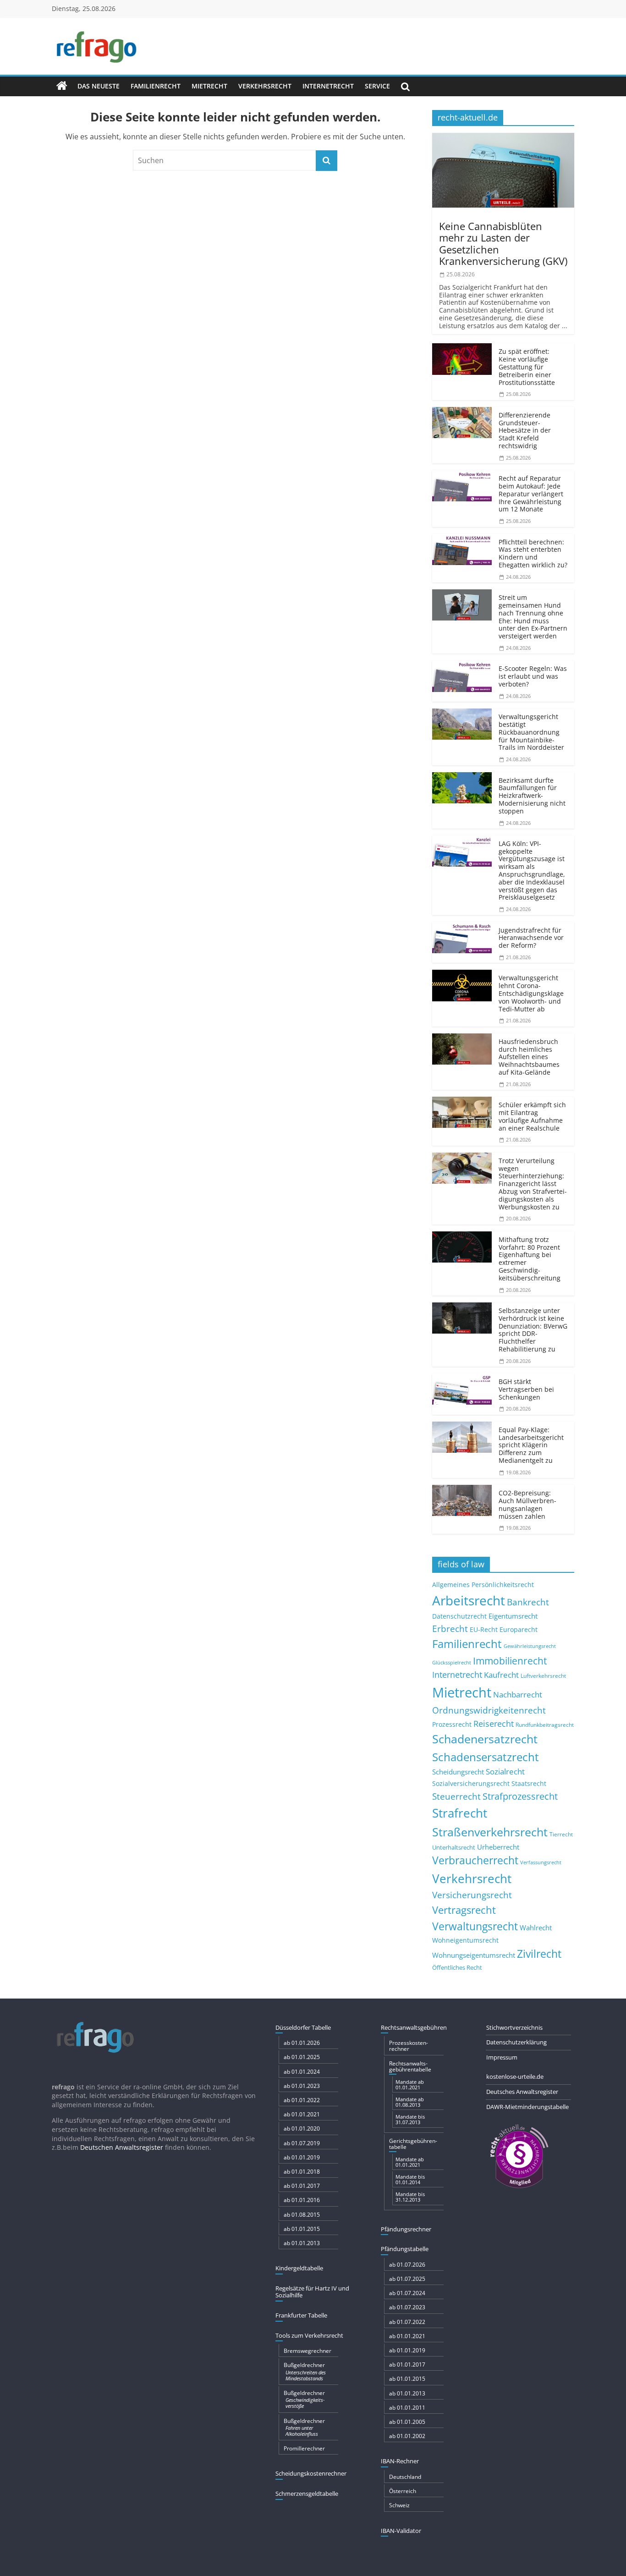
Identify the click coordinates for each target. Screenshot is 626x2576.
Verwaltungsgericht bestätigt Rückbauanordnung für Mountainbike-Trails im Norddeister (531, 732)
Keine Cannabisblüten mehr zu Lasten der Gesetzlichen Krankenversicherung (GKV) (503, 243)
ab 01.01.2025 (302, 2057)
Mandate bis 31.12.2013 (410, 2197)
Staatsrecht (529, 1783)
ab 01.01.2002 (407, 2436)
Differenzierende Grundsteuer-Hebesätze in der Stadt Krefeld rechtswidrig (525, 430)
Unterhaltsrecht (454, 1848)
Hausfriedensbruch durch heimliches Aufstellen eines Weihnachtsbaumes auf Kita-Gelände (529, 1057)
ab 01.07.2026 (407, 2265)
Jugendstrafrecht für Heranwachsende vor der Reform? (531, 938)
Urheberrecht (498, 1847)
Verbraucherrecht (475, 1860)
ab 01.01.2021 (302, 2114)
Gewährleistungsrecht (530, 1646)
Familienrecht (156, 86)
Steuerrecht (456, 1796)
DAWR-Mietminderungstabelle (527, 2107)
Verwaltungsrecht (475, 1926)
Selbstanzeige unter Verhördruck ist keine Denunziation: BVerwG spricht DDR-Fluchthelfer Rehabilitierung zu (533, 1330)
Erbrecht (450, 1629)
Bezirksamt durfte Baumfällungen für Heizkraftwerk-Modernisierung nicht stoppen (532, 796)
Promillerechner (304, 2448)
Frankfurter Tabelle (301, 2315)
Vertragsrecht (464, 1910)
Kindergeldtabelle (299, 2268)
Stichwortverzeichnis (514, 2027)
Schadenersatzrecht (485, 1739)
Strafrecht (460, 1813)
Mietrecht (209, 86)
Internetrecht (328, 86)
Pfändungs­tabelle (405, 2249)
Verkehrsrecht (265, 86)
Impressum (502, 2057)
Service (377, 86)
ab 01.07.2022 (407, 2322)
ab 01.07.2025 (407, 2279)
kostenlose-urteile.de (515, 2076)
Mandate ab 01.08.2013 (410, 2102)
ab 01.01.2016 (302, 2200)
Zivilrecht (539, 1954)
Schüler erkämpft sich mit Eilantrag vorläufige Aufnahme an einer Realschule (532, 1116)
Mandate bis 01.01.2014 (410, 2179)
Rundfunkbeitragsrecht (545, 1725)
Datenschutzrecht (459, 1616)
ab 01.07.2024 (407, 2293)
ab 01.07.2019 (302, 2143)
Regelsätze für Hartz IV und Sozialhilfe (312, 2292)
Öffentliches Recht (457, 1968)
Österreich (403, 2491)
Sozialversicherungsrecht (471, 1783)
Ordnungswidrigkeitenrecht (489, 1710)
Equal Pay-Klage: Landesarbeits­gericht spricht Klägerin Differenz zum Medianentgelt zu (531, 1445)
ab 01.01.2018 (302, 2172)
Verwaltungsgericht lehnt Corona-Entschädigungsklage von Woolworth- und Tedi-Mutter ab (531, 993)
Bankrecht (528, 1602)
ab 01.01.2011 (407, 2408)
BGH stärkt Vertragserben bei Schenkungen (526, 1389)
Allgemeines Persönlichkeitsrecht (483, 1585)
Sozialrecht (505, 1771)
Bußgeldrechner (305, 2371)
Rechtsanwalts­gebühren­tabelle (410, 2066)
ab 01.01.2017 (302, 2186)
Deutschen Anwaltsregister (122, 2147)
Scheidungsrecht (458, 1772)
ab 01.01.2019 (302, 2157)
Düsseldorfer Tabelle (303, 2027)
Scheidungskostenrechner (311, 2473)
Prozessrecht (452, 1725)
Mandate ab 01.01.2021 (410, 2084)
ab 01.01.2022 (302, 2100)
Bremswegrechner (308, 2351)
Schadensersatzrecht (486, 1757)
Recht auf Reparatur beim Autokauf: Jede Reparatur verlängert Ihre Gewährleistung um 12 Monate (531, 494)
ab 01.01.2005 (407, 2422)
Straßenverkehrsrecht (490, 1832)
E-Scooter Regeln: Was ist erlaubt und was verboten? (533, 676)
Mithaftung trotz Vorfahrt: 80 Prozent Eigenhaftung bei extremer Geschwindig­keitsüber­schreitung (530, 1259)
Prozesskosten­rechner (409, 2046)
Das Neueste (99, 86)
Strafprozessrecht (520, 1796)
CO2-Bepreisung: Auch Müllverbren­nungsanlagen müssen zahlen (527, 1504)
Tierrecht (561, 1834)
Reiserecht (494, 1724)
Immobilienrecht (510, 1661)
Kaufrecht (501, 1675)
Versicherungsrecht (472, 1895)
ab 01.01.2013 (302, 2243)
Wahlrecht (536, 1928)
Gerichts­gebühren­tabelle (413, 2144)
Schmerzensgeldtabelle (307, 2494)
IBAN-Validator (401, 2531)
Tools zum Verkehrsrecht (309, 2335)
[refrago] (62, 86)
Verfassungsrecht (541, 1862)
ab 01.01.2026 (302, 2043)
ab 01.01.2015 (302, 2229)
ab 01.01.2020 (302, 2128)
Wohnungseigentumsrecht (474, 1955)
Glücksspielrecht (452, 1662)
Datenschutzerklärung (516, 2042)
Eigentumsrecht (513, 1616)
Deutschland (405, 2477)
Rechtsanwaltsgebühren (414, 2027)
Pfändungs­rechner (406, 2229)
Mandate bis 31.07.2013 (410, 2119)
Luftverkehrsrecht (543, 1675)
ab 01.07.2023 (407, 2307)
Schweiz (399, 2505)
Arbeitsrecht (469, 1600)
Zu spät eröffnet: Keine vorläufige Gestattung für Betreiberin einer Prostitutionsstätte (527, 367)
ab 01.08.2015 (302, 2215)
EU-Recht (484, 1630)
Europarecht (519, 1630)
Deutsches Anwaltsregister (522, 2092)
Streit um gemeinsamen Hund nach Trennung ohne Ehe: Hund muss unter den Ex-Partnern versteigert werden (533, 617)
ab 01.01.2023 (302, 2086)
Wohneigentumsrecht (465, 1940)
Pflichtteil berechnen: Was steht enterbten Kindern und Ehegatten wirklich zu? (533, 553)
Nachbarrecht (518, 1694)
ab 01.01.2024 (302, 2072)
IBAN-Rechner (400, 2461)
